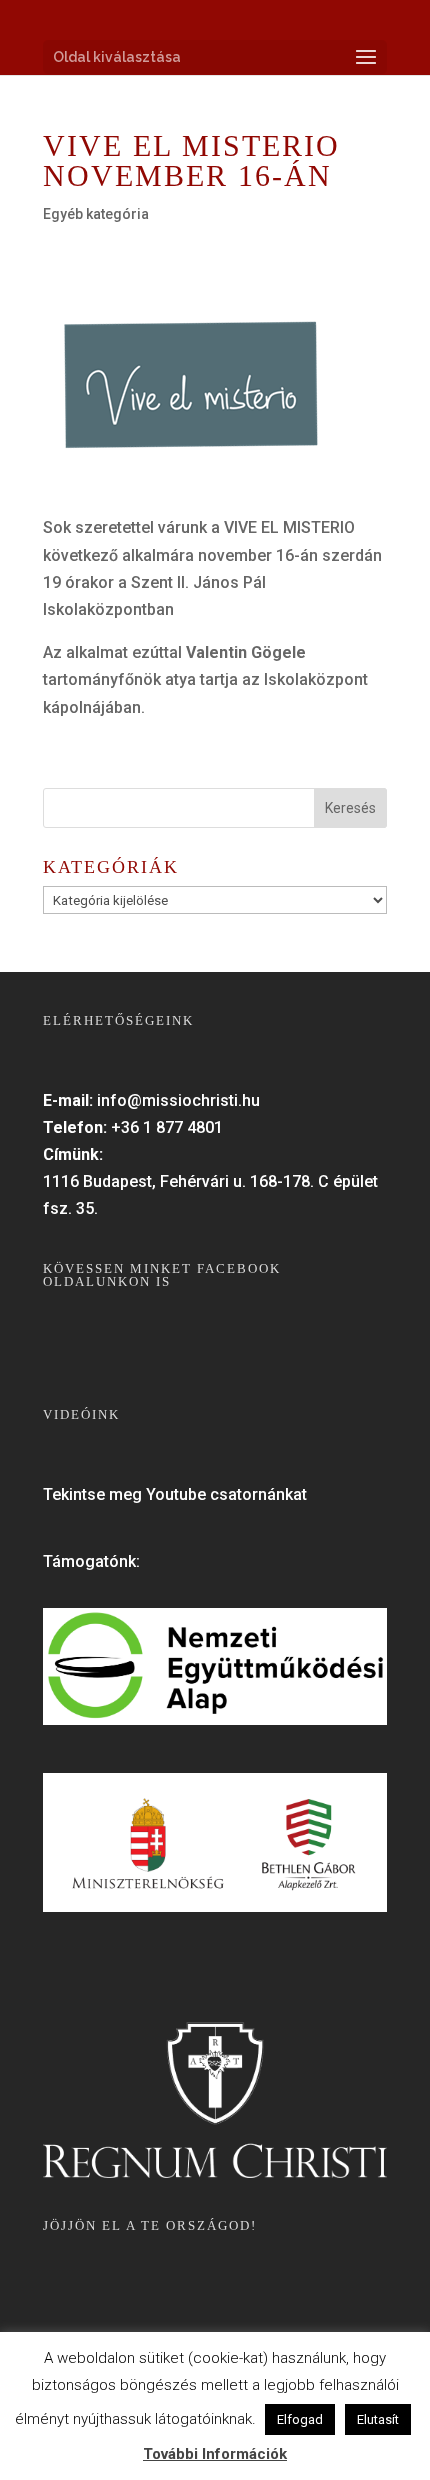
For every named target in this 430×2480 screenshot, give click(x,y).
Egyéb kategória (96, 214)
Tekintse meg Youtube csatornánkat (175, 1494)
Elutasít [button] (378, 2419)
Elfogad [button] (300, 2419)
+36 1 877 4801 (167, 1127)
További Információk (215, 2454)
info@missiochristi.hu (178, 1100)
